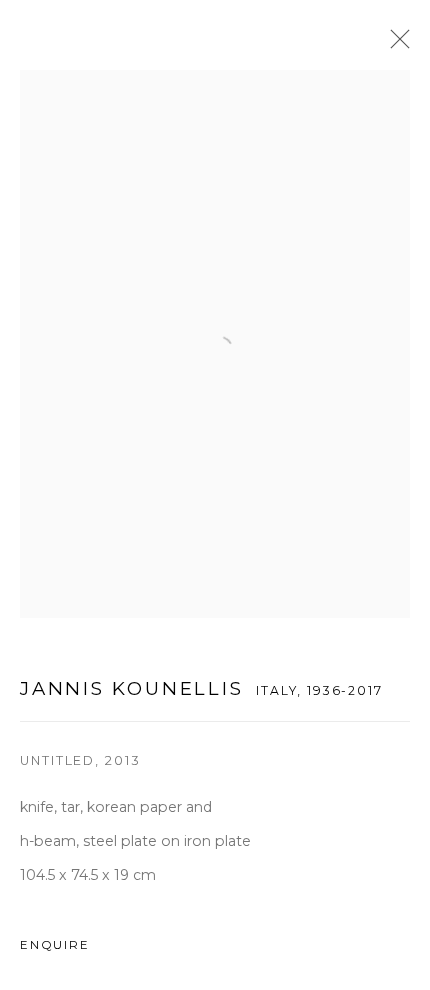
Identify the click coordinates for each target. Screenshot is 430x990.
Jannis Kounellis (131, 688)
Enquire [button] (54, 945)
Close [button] (395, 45)
